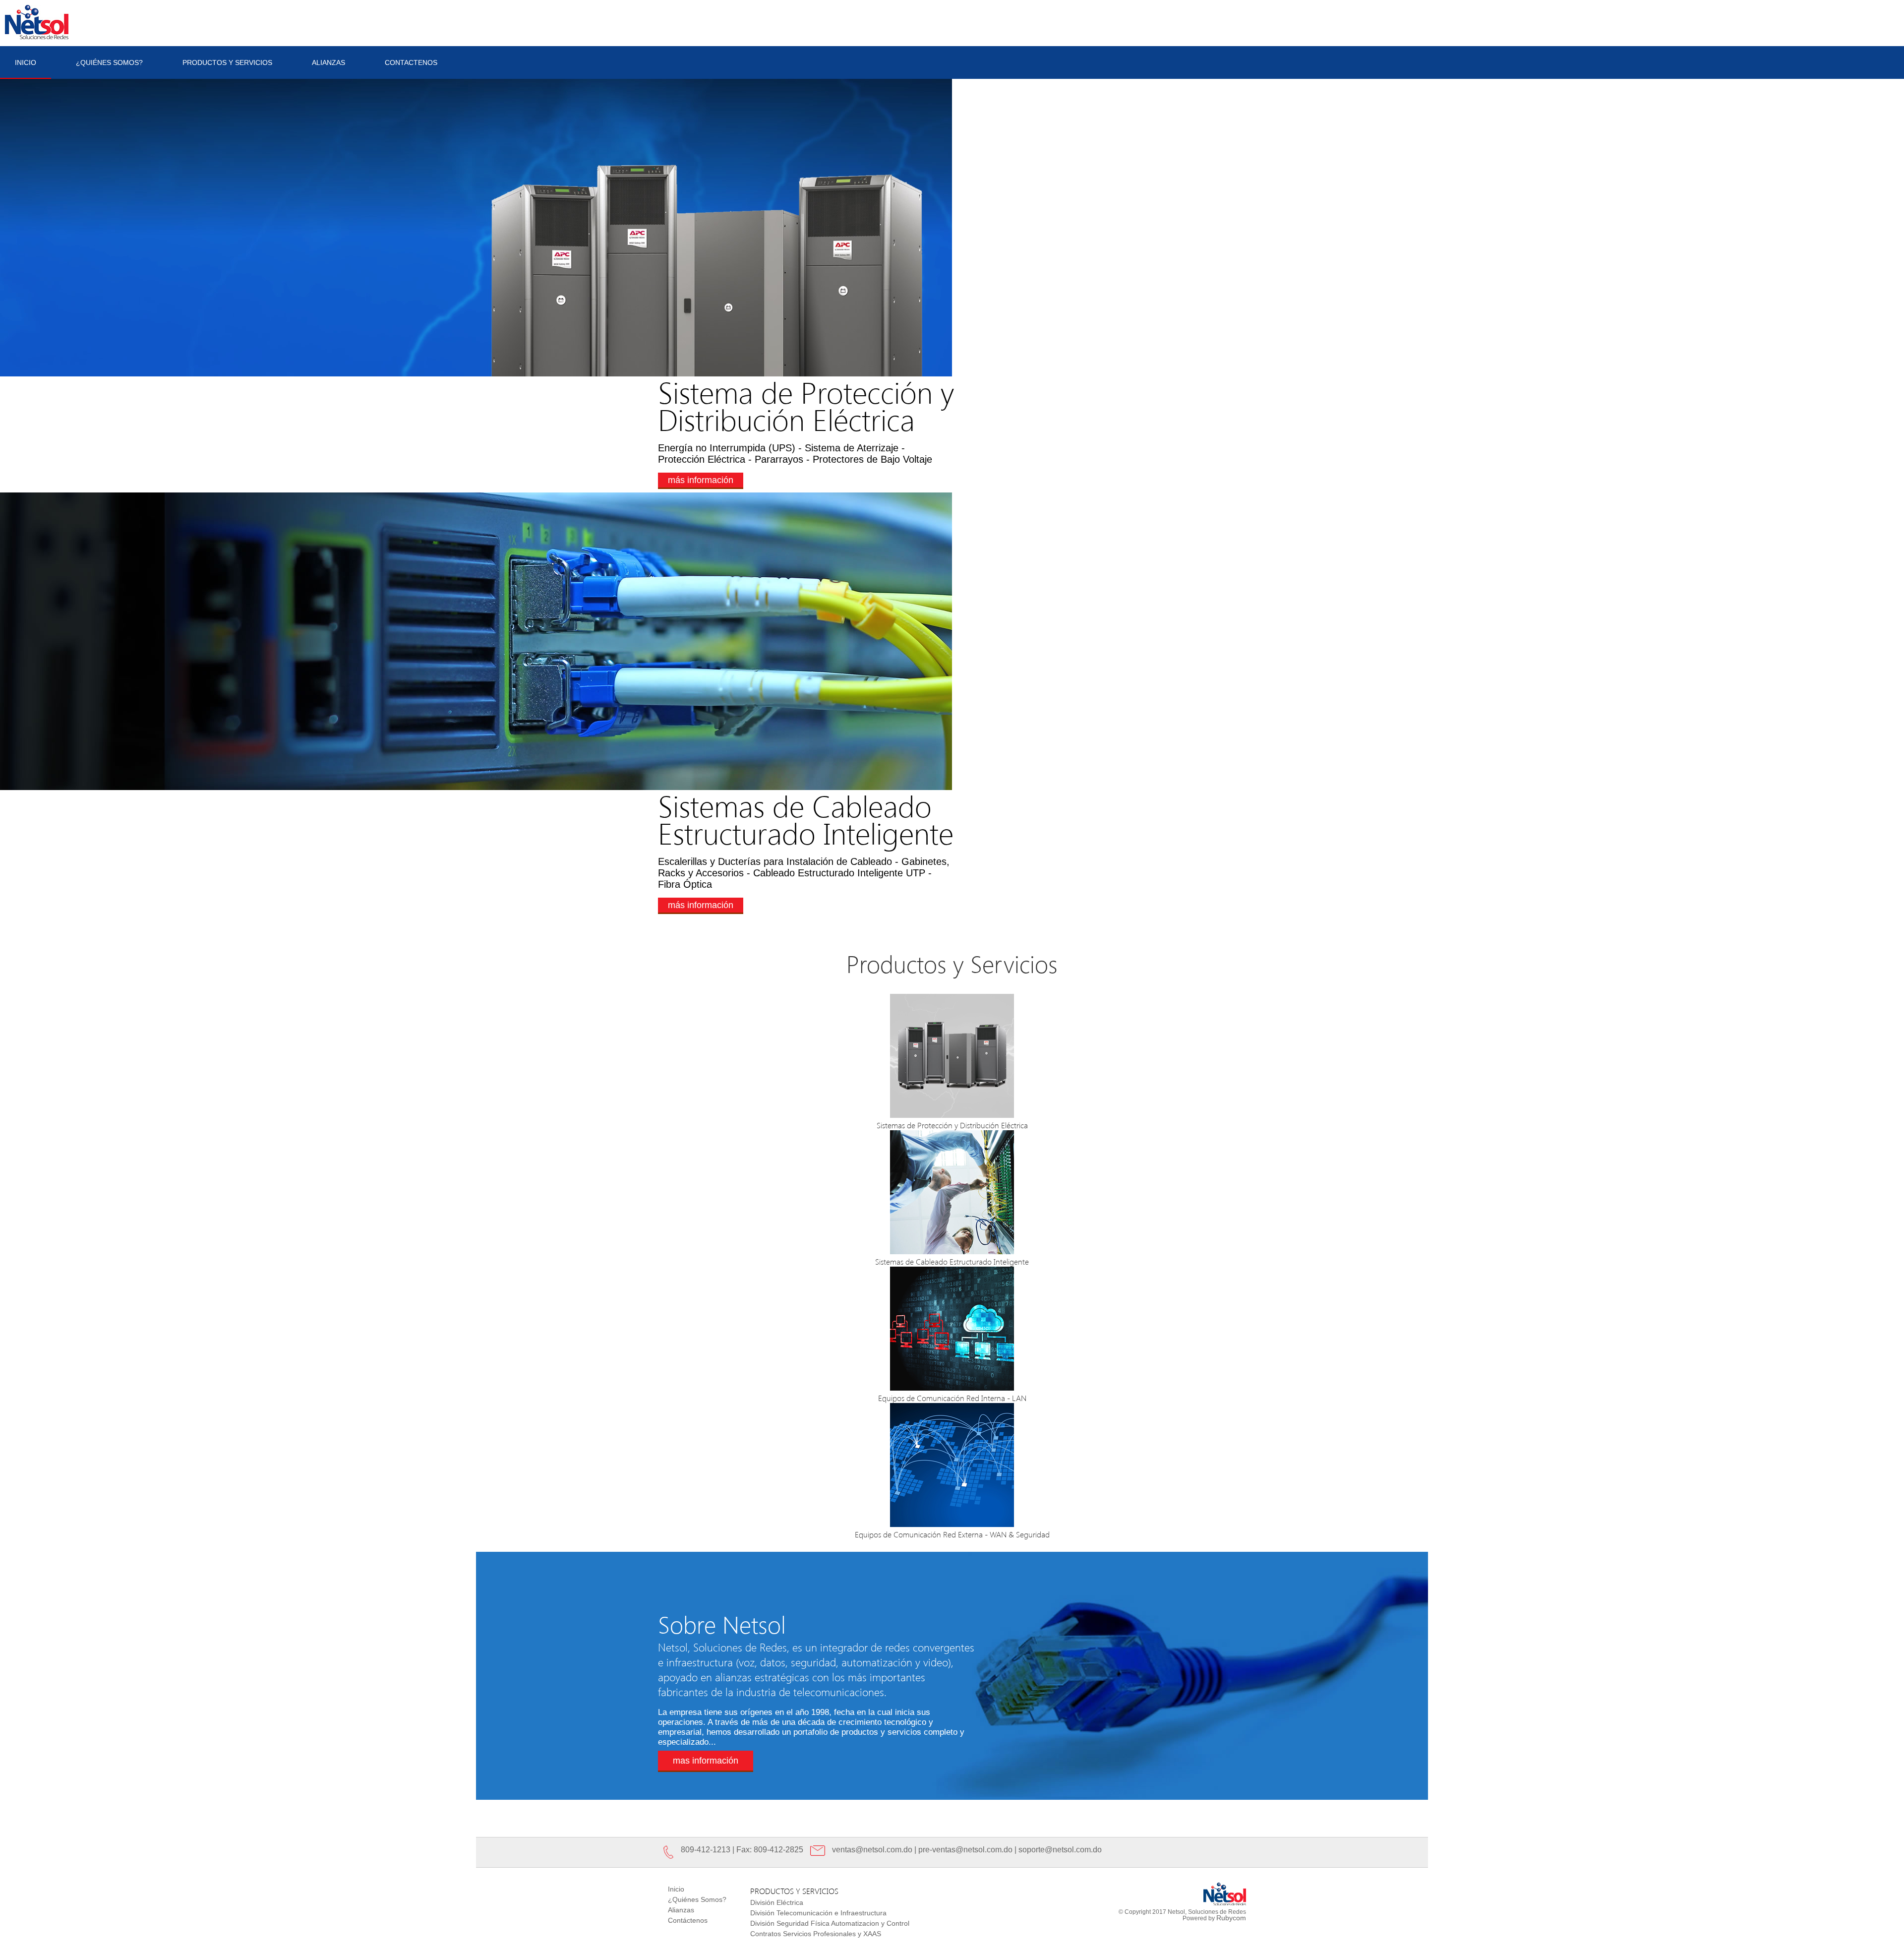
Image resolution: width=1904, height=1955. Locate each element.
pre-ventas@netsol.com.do (965, 1850)
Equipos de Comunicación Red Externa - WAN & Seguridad (952, 1534)
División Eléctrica (777, 1902)
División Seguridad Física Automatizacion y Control (830, 1923)
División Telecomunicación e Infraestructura (818, 1913)
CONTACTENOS (411, 62)
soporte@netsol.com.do (1060, 1850)
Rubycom (1231, 1918)
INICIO (26, 62)
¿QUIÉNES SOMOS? (109, 62)
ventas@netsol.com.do (872, 1850)
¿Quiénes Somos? (697, 1899)
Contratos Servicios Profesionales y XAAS (816, 1934)
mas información (706, 1761)
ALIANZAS (328, 62)
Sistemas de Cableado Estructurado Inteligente (952, 1261)
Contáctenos (688, 1920)
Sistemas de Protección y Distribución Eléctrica (952, 1125)
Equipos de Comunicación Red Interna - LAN (952, 1398)
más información (701, 480)
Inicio (676, 1889)
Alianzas (681, 1910)
